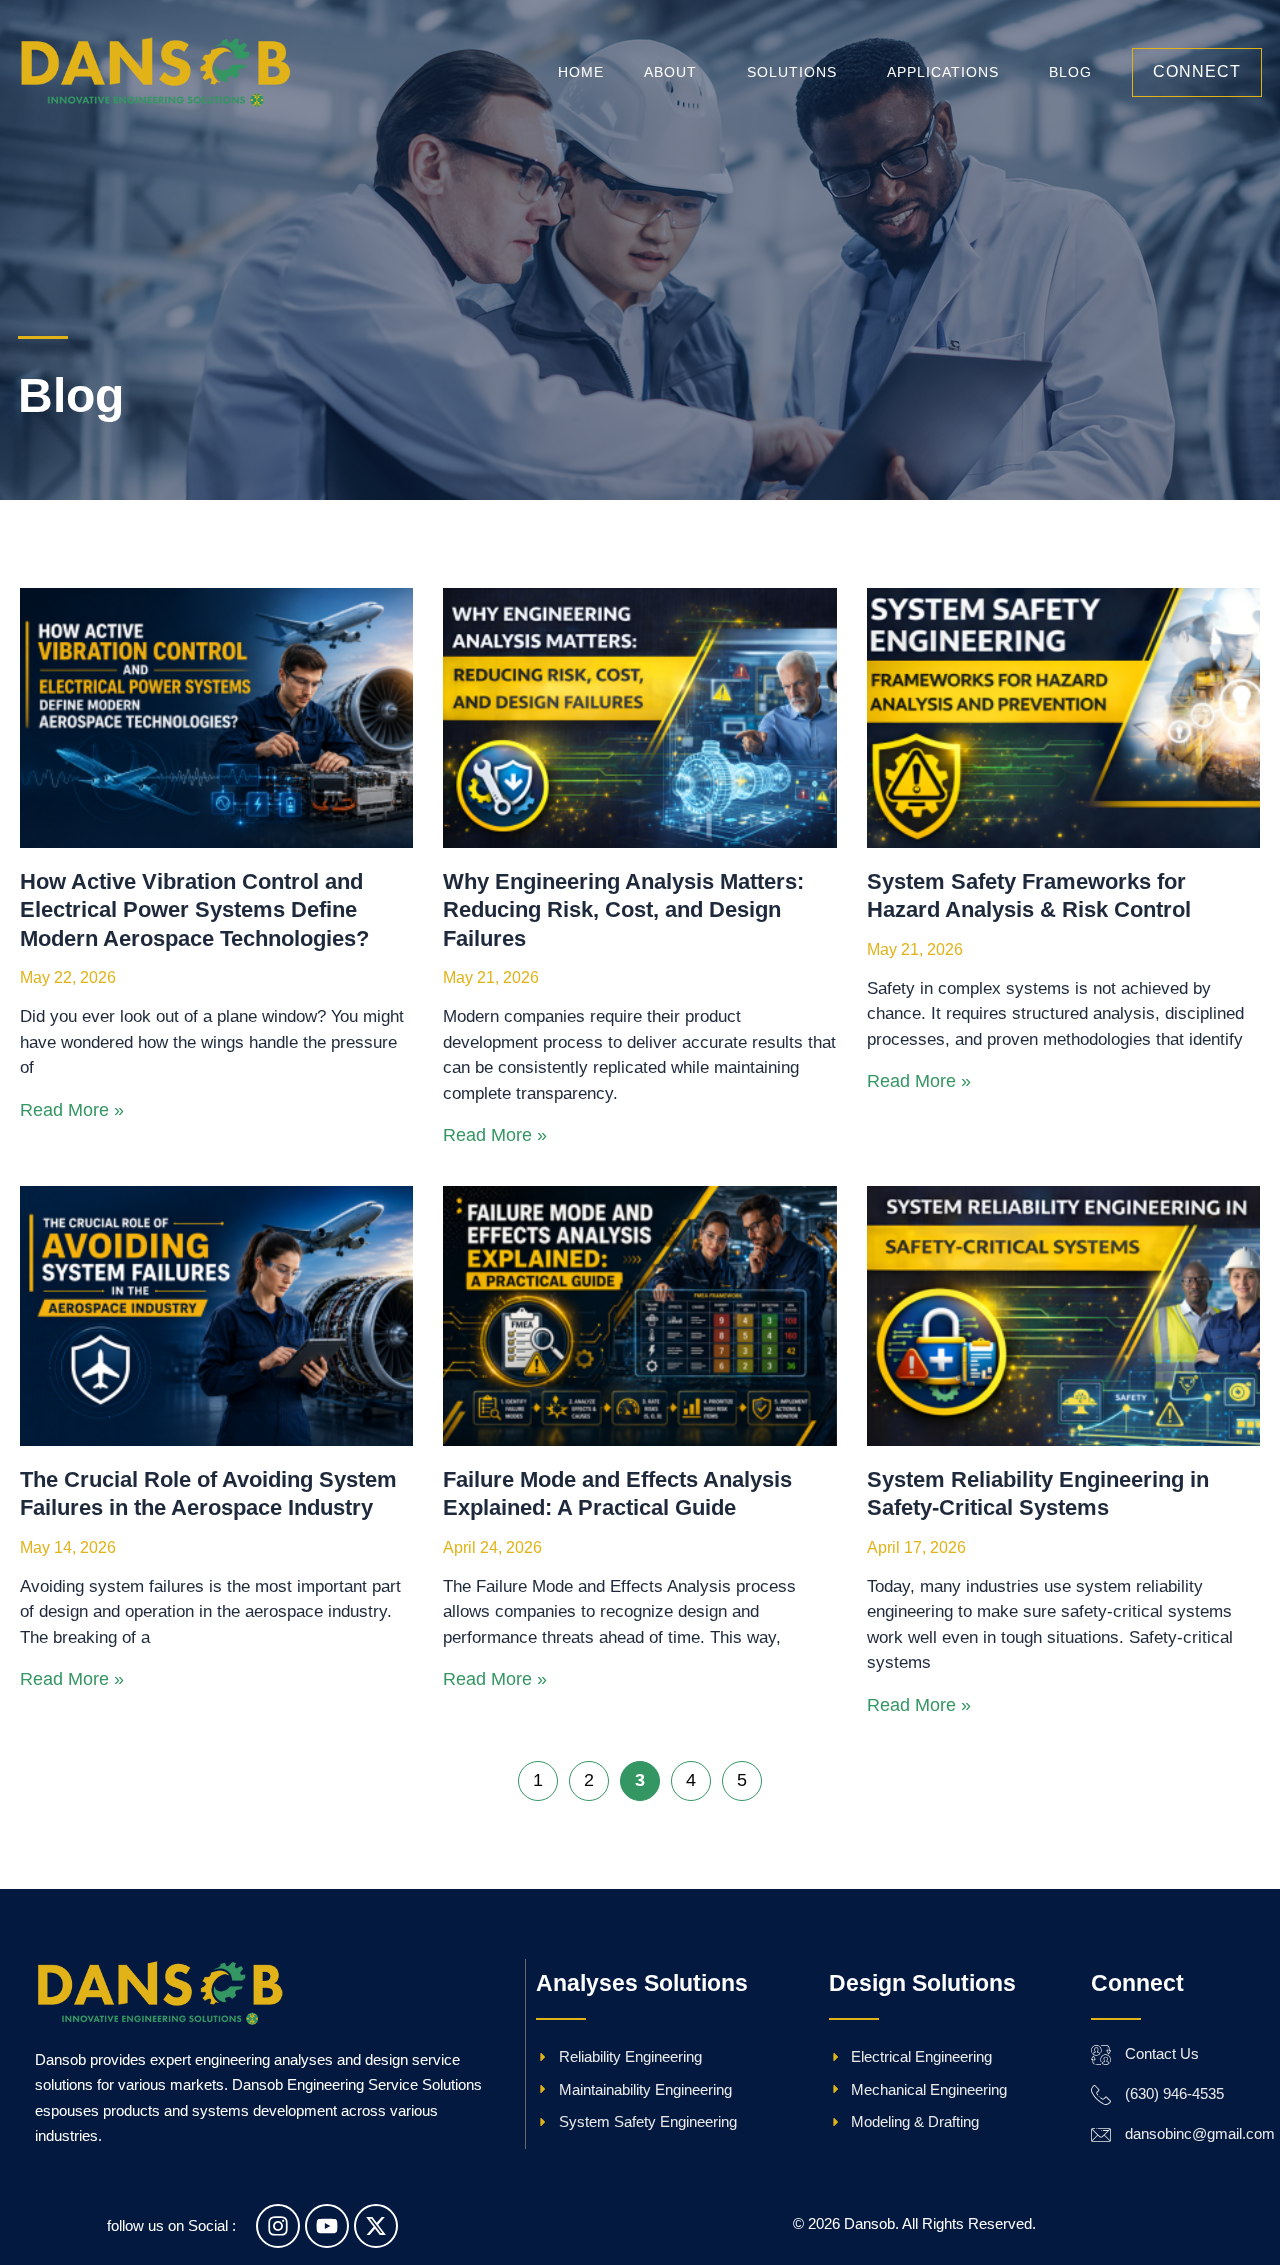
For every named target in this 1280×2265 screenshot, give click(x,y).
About (670, 72)
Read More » (72, 1110)
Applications (943, 72)
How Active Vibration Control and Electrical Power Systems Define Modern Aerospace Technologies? (194, 910)
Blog (1070, 72)
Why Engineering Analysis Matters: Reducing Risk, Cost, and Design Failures (623, 910)
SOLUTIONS (792, 72)
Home (581, 72)
